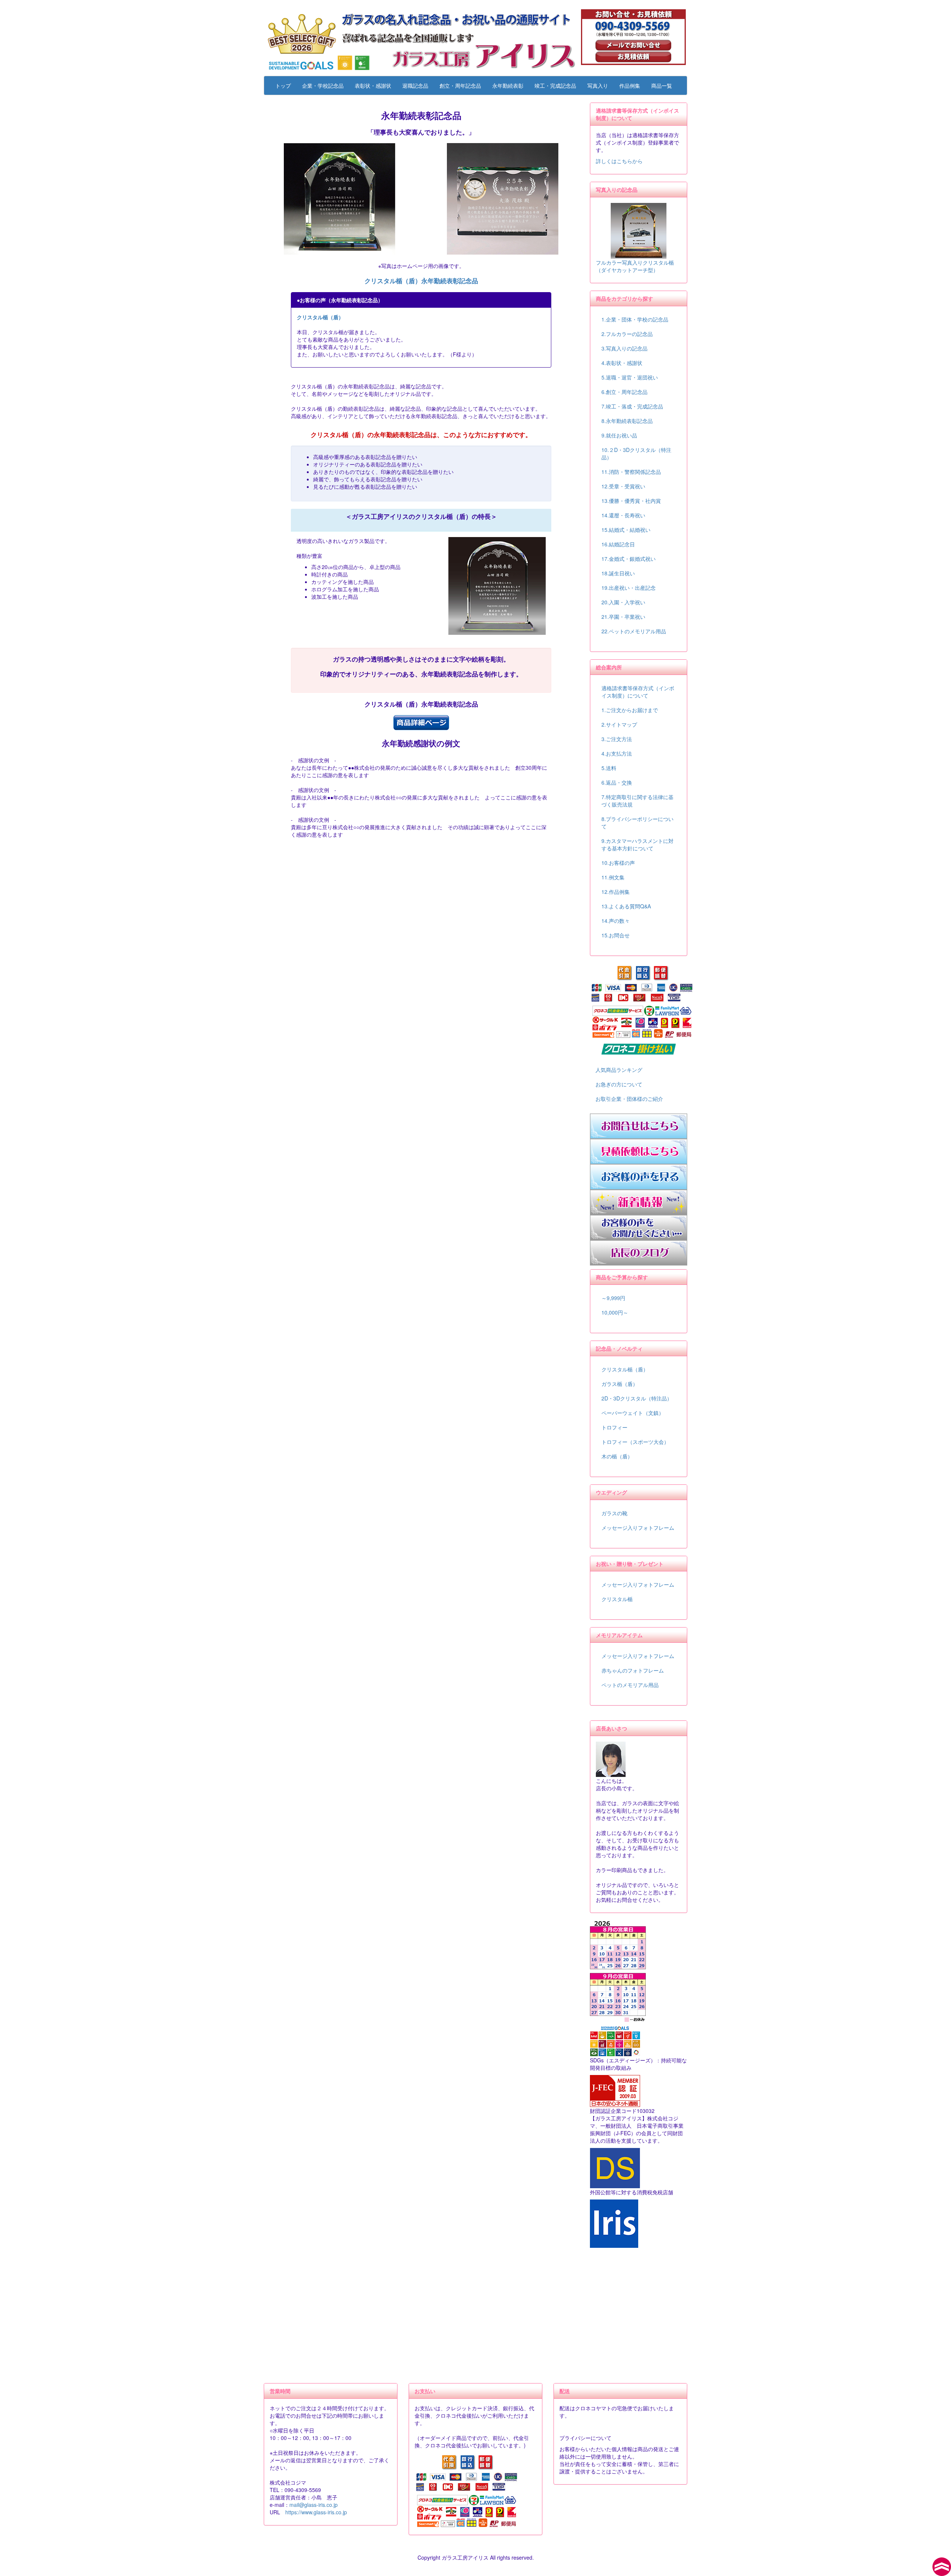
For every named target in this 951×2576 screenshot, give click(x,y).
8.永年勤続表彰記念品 (627, 421)
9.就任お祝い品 (619, 435)
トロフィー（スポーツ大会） (635, 1442)
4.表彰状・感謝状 (622, 363)
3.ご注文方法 (617, 739)
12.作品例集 (616, 892)
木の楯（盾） (617, 1456)
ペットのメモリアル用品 (630, 1685)
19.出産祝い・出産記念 (629, 588)
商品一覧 (662, 85)
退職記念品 (415, 85)
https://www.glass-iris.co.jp (316, 2512)
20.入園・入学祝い (623, 602)
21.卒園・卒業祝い (623, 617)
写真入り (598, 85)
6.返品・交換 (617, 782)
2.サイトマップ (619, 724)
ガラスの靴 (614, 1513)
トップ (283, 85)
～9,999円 (613, 1298)
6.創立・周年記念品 (624, 392)
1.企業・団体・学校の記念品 (635, 319)
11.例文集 (613, 877)
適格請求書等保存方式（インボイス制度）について (638, 692)
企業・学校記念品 (323, 85)
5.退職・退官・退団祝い (630, 377)
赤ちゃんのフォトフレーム (633, 1670)
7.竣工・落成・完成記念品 (632, 406)
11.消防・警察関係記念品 (631, 472)
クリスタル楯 (617, 1599)
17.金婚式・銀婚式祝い (629, 559)
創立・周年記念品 (460, 85)
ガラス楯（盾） (620, 1384)
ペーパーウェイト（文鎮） (633, 1413)
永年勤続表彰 (508, 85)
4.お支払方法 (617, 753)
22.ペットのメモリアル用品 (634, 631)
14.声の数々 (616, 921)
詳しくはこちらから (619, 161)
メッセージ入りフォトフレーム (638, 1528)
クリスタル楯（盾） (320, 317)
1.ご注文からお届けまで (630, 710)
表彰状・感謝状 (373, 85)
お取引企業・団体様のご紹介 (629, 1099)
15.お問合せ (616, 935)
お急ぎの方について (619, 1084)
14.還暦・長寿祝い (623, 515)
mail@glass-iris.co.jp (314, 2505)
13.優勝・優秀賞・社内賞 (631, 501)
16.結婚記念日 (618, 544)
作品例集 (630, 85)
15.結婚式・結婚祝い (626, 530)
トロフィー (614, 1427)
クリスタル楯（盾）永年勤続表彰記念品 (421, 281)
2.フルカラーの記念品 (627, 334)
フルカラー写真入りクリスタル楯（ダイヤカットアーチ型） (635, 266)
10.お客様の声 (618, 863)
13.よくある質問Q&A (626, 906)
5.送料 (609, 768)
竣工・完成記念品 (555, 85)
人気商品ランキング (619, 1070)
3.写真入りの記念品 (624, 348)
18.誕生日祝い (618, 573)
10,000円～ (615, 1312)
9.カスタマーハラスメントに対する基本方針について (637, 844)
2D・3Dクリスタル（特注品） (637, 1398)
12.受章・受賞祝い (623, 486)
